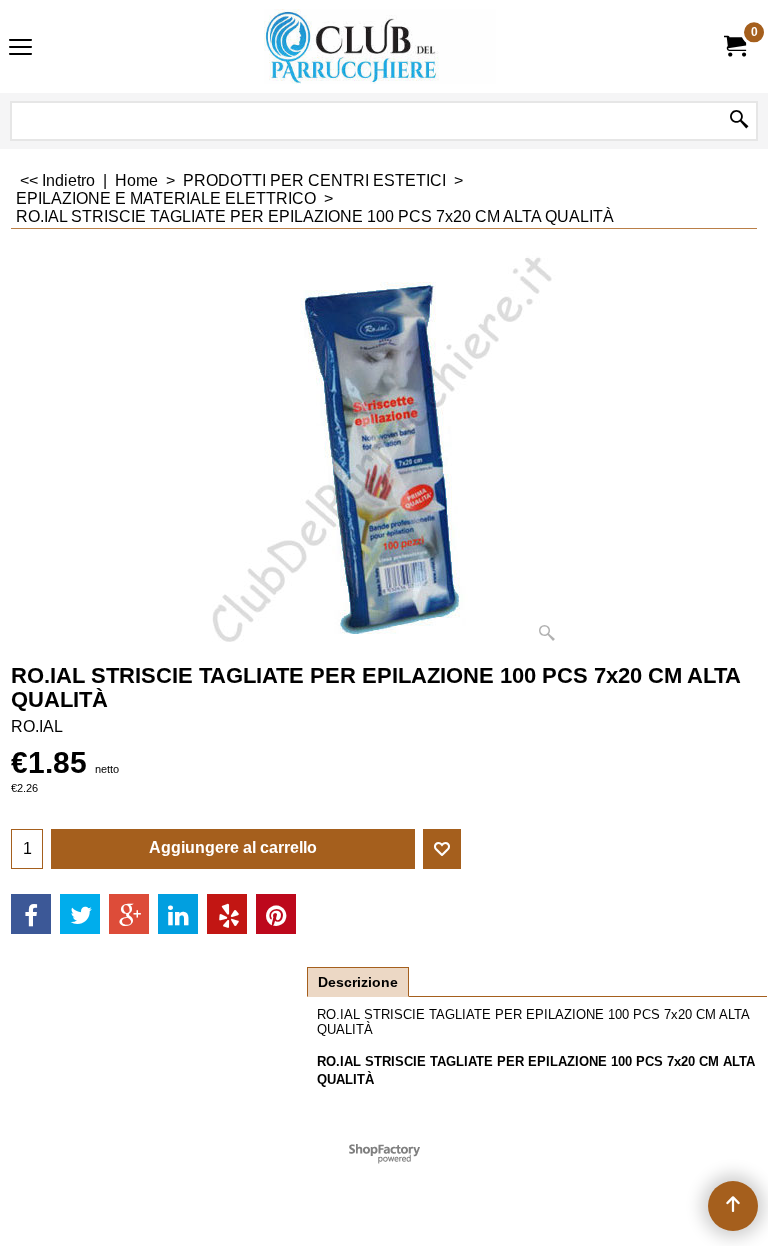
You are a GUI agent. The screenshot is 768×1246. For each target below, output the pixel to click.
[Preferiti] (442, 849)
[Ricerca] (739, 121)
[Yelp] (227, 914)
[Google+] (129, 914)
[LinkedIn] (178, 914)
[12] (380, 46)
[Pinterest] (276, 914)
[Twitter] (80, 914)
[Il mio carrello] (734, 46)
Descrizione (358, 982)
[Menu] (20, 48)
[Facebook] (31, 914)
